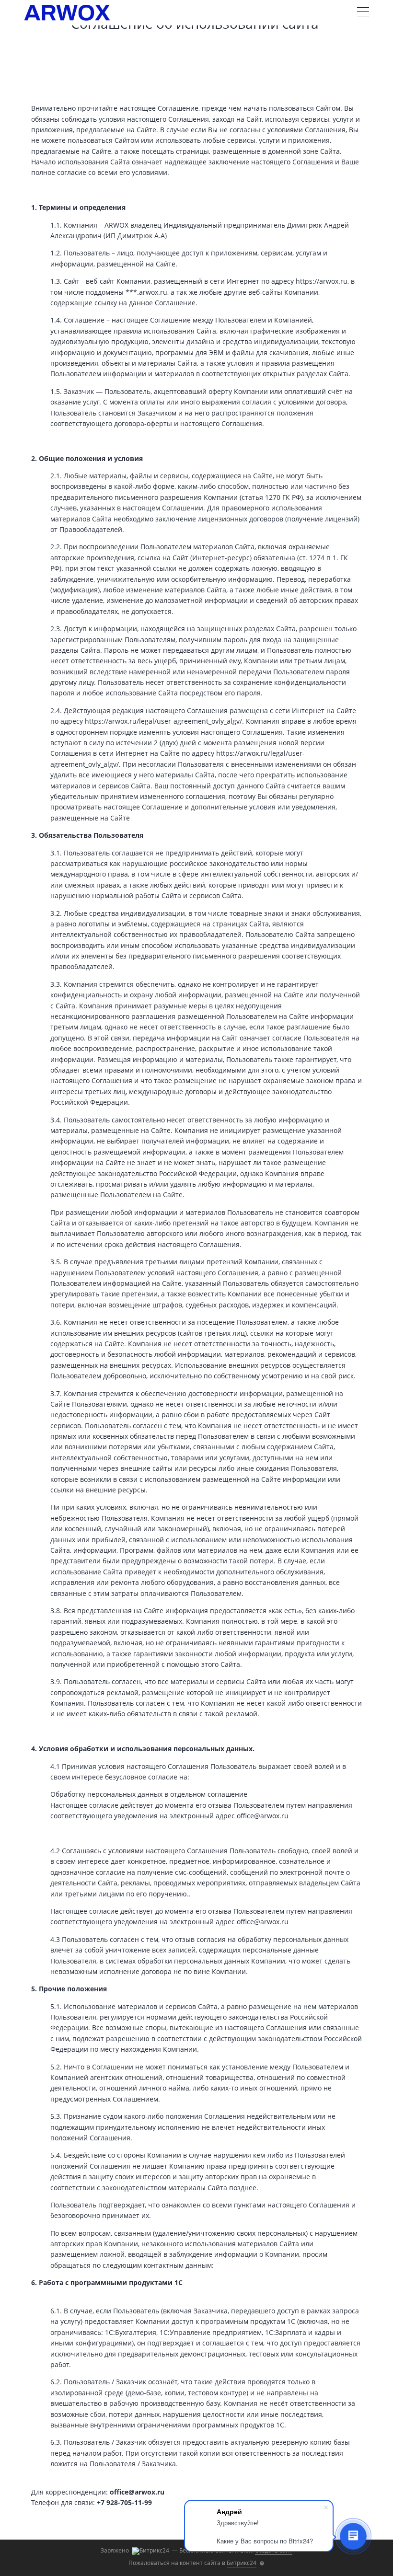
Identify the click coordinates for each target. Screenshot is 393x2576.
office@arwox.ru (137, 2492)
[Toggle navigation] (363, 13)
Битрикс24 (242, 2563)
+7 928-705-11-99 (124, 2502)
